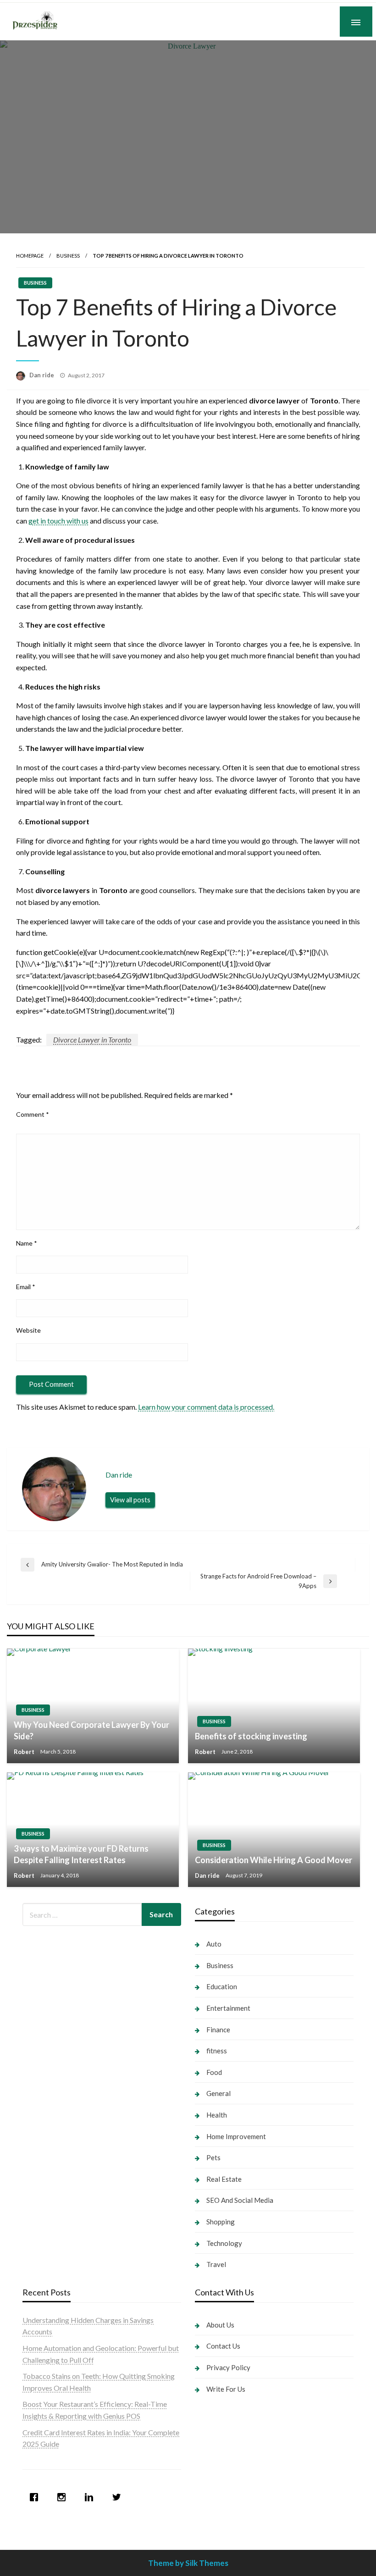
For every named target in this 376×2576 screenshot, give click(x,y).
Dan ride (42, 375)
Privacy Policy (228, 2367)
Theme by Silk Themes (188, 2563)
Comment (33, 1114)
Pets (213, 2157)
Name (27, 1243)
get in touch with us (58, 521)
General (218, 2093)
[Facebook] (36, 2497)
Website (28, 1330)
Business (68, 256)
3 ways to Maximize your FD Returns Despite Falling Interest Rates (81, 1854)
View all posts (130, 1500)
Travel (216, 2264)
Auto (214, 1944)
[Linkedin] (91, 2497)
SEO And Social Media (240, 2200)
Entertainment (228, 2008)
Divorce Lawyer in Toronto (92, 1040)
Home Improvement (236, 2136)
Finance (218, 2030)
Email (26, 1287)
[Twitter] (119, 2497)
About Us (220, 2325)
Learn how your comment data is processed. (206, 1407)
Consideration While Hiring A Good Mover (274, 1860)
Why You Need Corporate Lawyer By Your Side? (91, 1730)
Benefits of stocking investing (251, 1736)
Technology (224, 2243)
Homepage (30, 256)
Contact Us (223, 2346)
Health (217, 2115)
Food (214, 2072)
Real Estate (224, 2179)
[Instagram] (64, 2497)
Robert (25, 1752)
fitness (217, 2051)
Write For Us (226, 2389)
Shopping (221, 2222)
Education (222, 1986)
